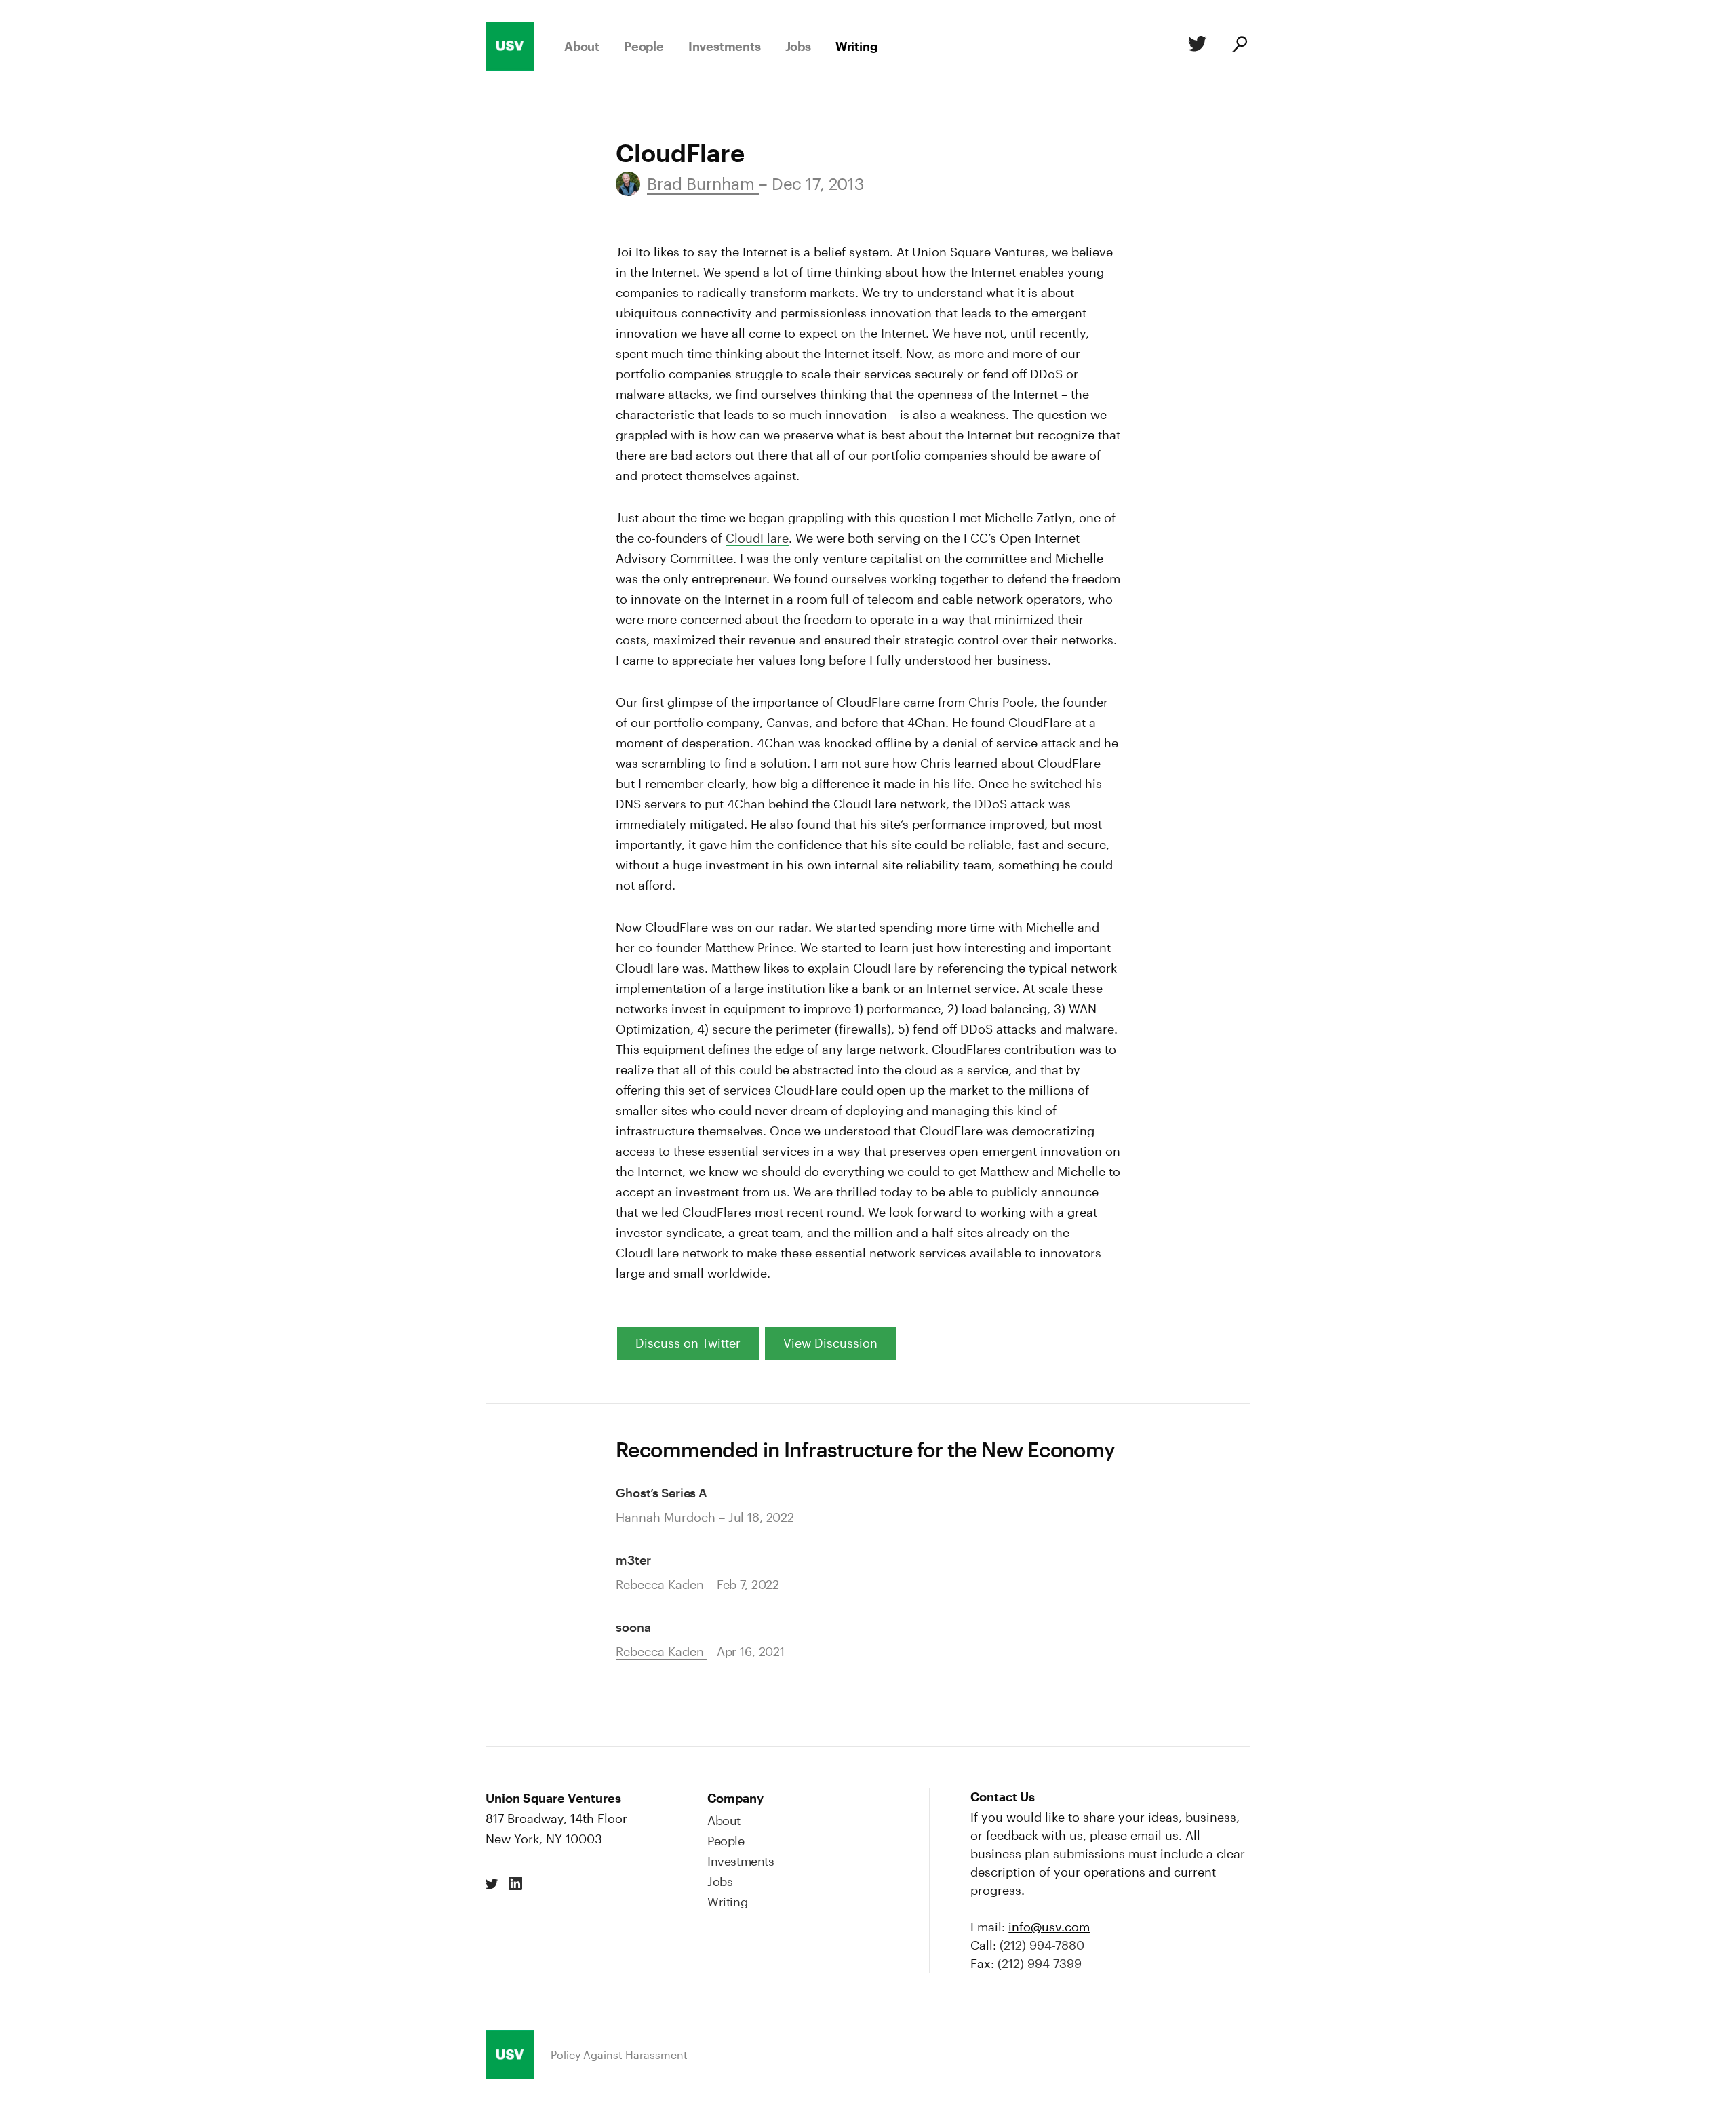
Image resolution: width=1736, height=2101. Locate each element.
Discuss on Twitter (688, 1343)
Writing (856, 46)
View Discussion (830, 1343)
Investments (725, 46)
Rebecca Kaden (662, 1584)
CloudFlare (757, 538)
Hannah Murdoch (667, 1517)
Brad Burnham (703, 183)
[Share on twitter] (492, 1884)
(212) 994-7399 (1040, 1963)
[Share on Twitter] (1195, 46)
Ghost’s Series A (662, 1493)
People (644, 46)
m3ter (633, 1560)
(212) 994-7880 (1042, 1945)
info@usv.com (1049, 1927)
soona (633, 1627)
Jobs (798, 46)
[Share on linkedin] (515, 1884)
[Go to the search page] (1239, 46)
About (582, 46)
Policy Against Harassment (619, 2055)
